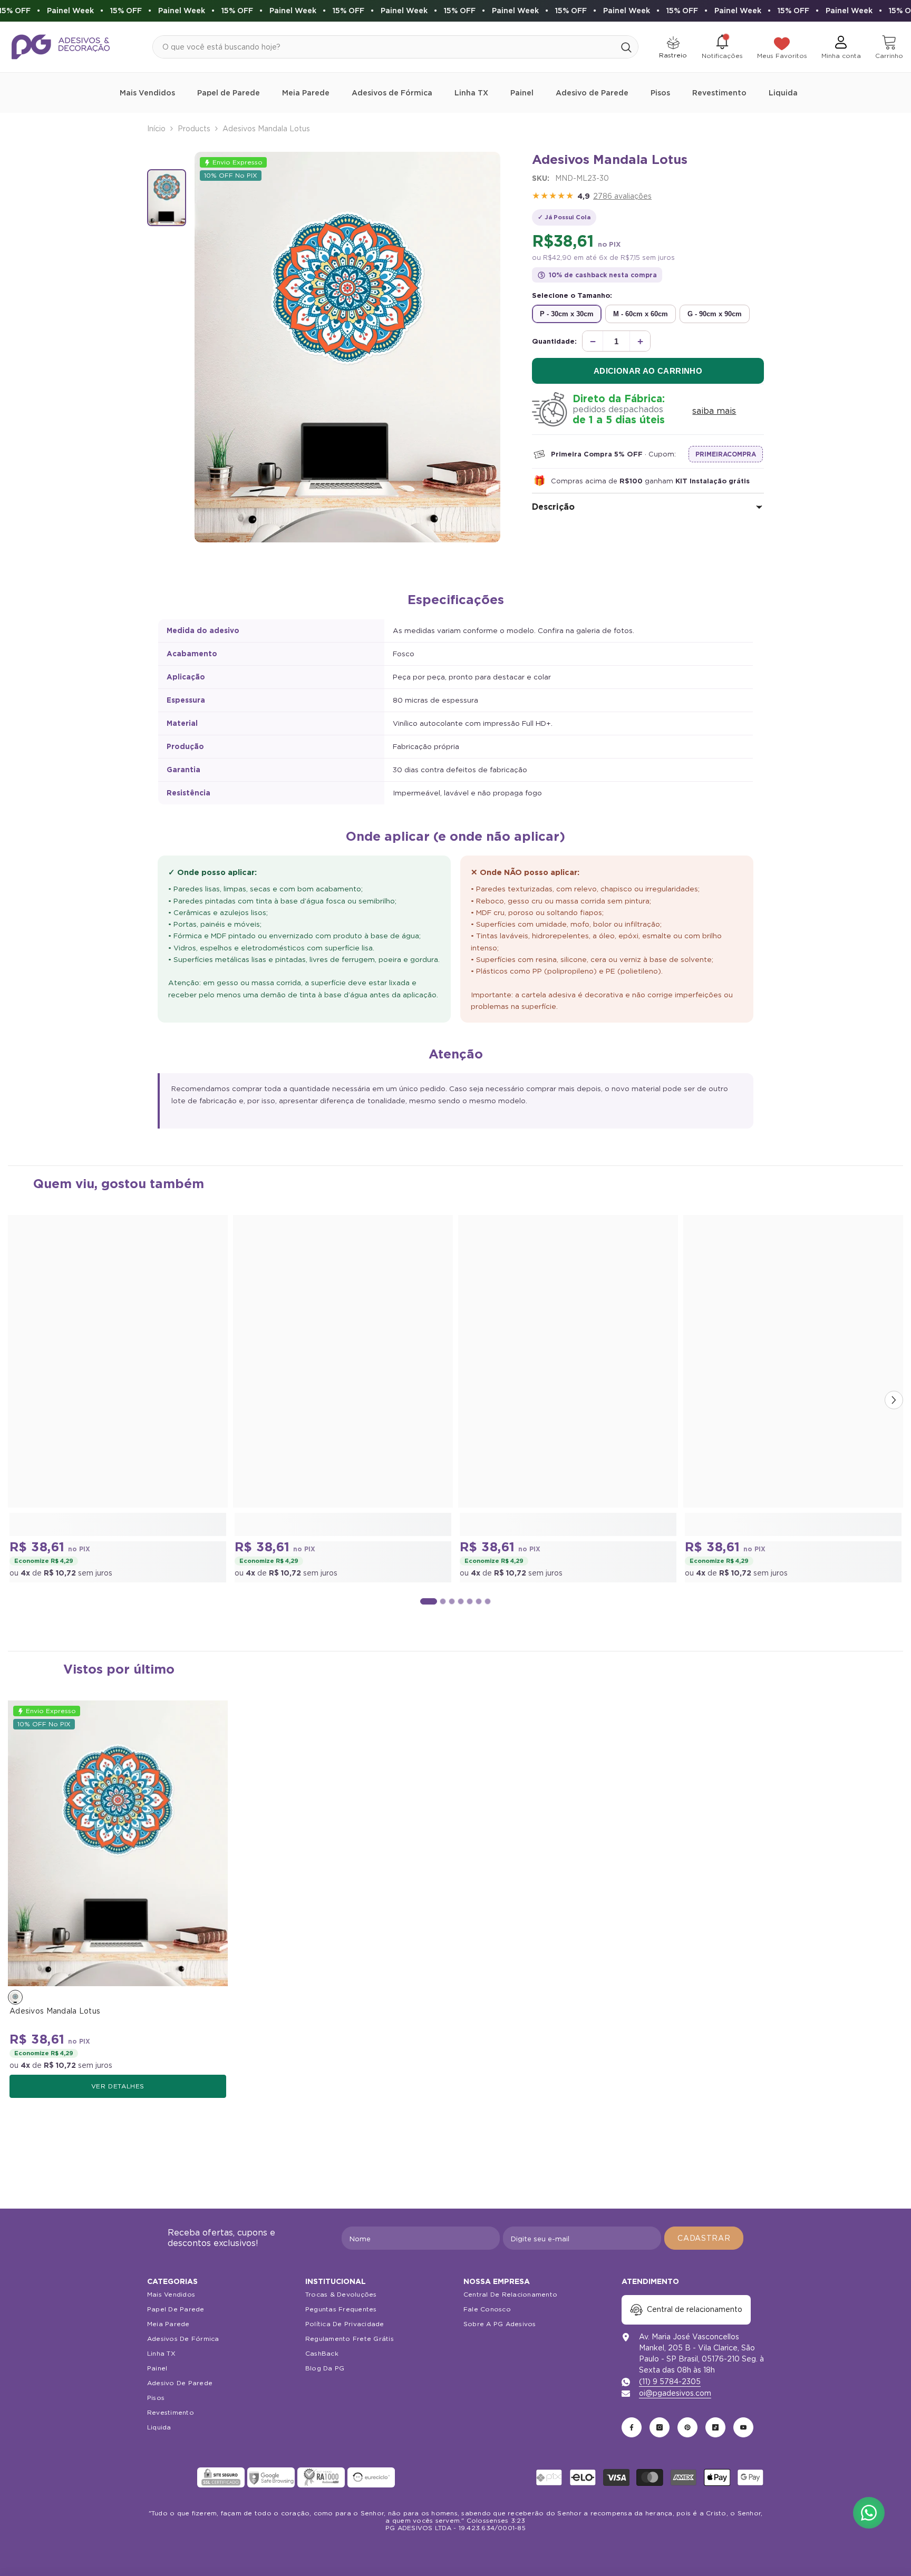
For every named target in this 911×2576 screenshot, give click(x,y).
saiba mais (714, 411)
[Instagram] (660, 2427)
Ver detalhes (118, 2086)
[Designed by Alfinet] (456, 2550)
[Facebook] (632, 2427)
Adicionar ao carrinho (648, 371)
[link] (118, 1524)
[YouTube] (743, 2427)
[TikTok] (715, 2427)
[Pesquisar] (395, 47)
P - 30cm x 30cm (567, 314)
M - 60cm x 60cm (641, 314)
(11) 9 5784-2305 (670, 2381)
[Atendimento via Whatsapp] (869, 2513)
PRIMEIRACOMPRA (726, 454)
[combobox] (384, 47)
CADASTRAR (704, 2238)
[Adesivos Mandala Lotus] (118, 1843)
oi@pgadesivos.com (675, 2393)
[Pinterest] (687, 2427)
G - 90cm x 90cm (715, 314)
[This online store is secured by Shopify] (171, 2477)
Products (194, 129)
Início (156, 129)
